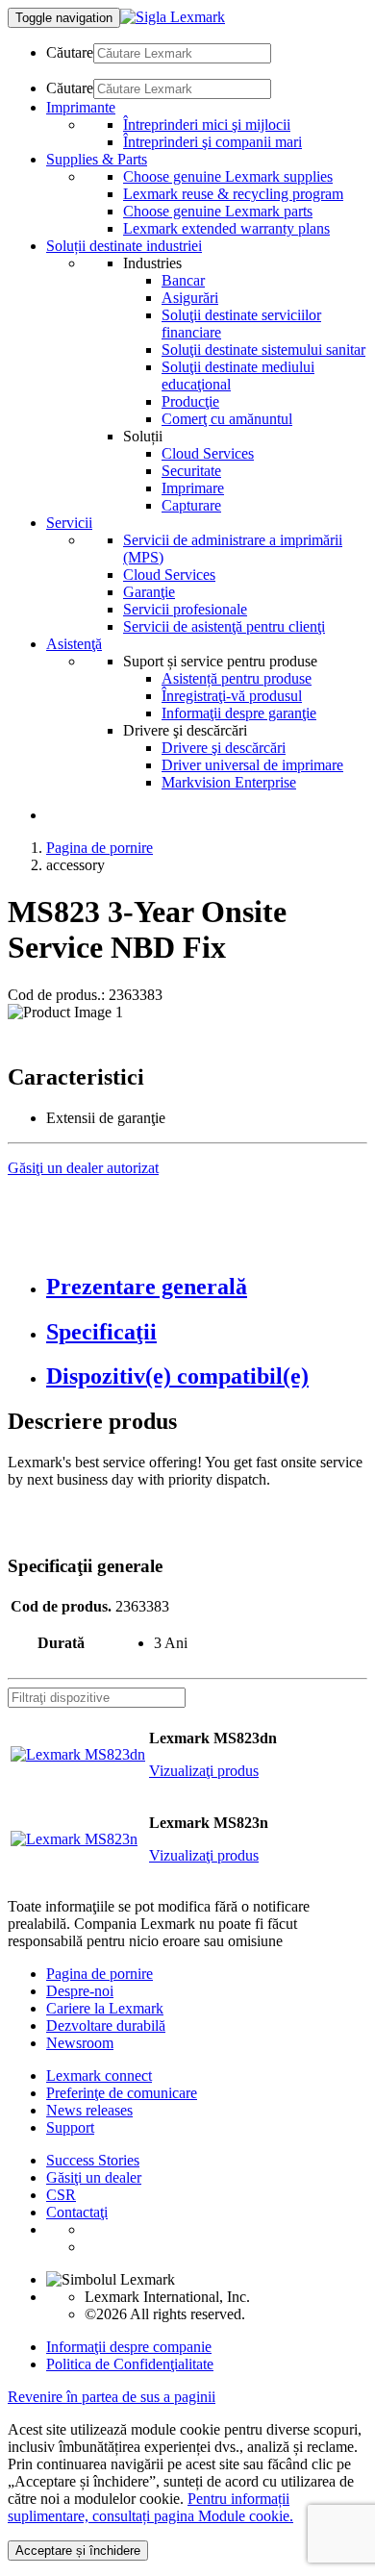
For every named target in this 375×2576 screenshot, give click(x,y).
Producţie (190, 401)
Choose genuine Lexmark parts (218, 211)
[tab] (207, 1287)
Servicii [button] (69, 523)
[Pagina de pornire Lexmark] (173, 17)
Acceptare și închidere (78, 2551)
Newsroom (80, 2043)
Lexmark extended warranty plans (226, 228)
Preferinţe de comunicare (122, 2093)
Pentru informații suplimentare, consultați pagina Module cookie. (150, 2507)
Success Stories (93, 2160)
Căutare (70, 52)
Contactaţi (77, 2212)
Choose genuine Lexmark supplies (228, 176)
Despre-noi (80, 1991)
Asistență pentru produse (237, 678)
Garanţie (149, 592)
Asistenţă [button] (74, 644)
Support (70, 2127)
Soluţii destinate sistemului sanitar (263, 350)
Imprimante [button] (81, 107)
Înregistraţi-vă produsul (232, 696)
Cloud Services (208, 453)
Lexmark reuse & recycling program (233, 194)
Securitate (191, 471)
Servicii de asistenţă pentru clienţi (224, 626)
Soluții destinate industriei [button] (124, 246)
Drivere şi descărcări (224, 748)
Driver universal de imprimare (252, 765)
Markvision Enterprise (229, 782)
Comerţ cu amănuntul (227, 419)
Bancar (183, 280)
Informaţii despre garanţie (239, 713)
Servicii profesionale (185, 609)
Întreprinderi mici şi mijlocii (207, 125)
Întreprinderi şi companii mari (212, 142)
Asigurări (190, 298)
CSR (61, 2195)
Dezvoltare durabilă (106, 2026)
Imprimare (193, 488)
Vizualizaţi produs (204, 1771)
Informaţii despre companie (129, 2347)
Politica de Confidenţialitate (130, 2364)
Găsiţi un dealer (94, 2177)
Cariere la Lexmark (105, 2008)
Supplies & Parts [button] (97, 159)
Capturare (191, 505)
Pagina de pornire (100, 848)
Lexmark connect (99, 2076)
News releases (89, 2110)
